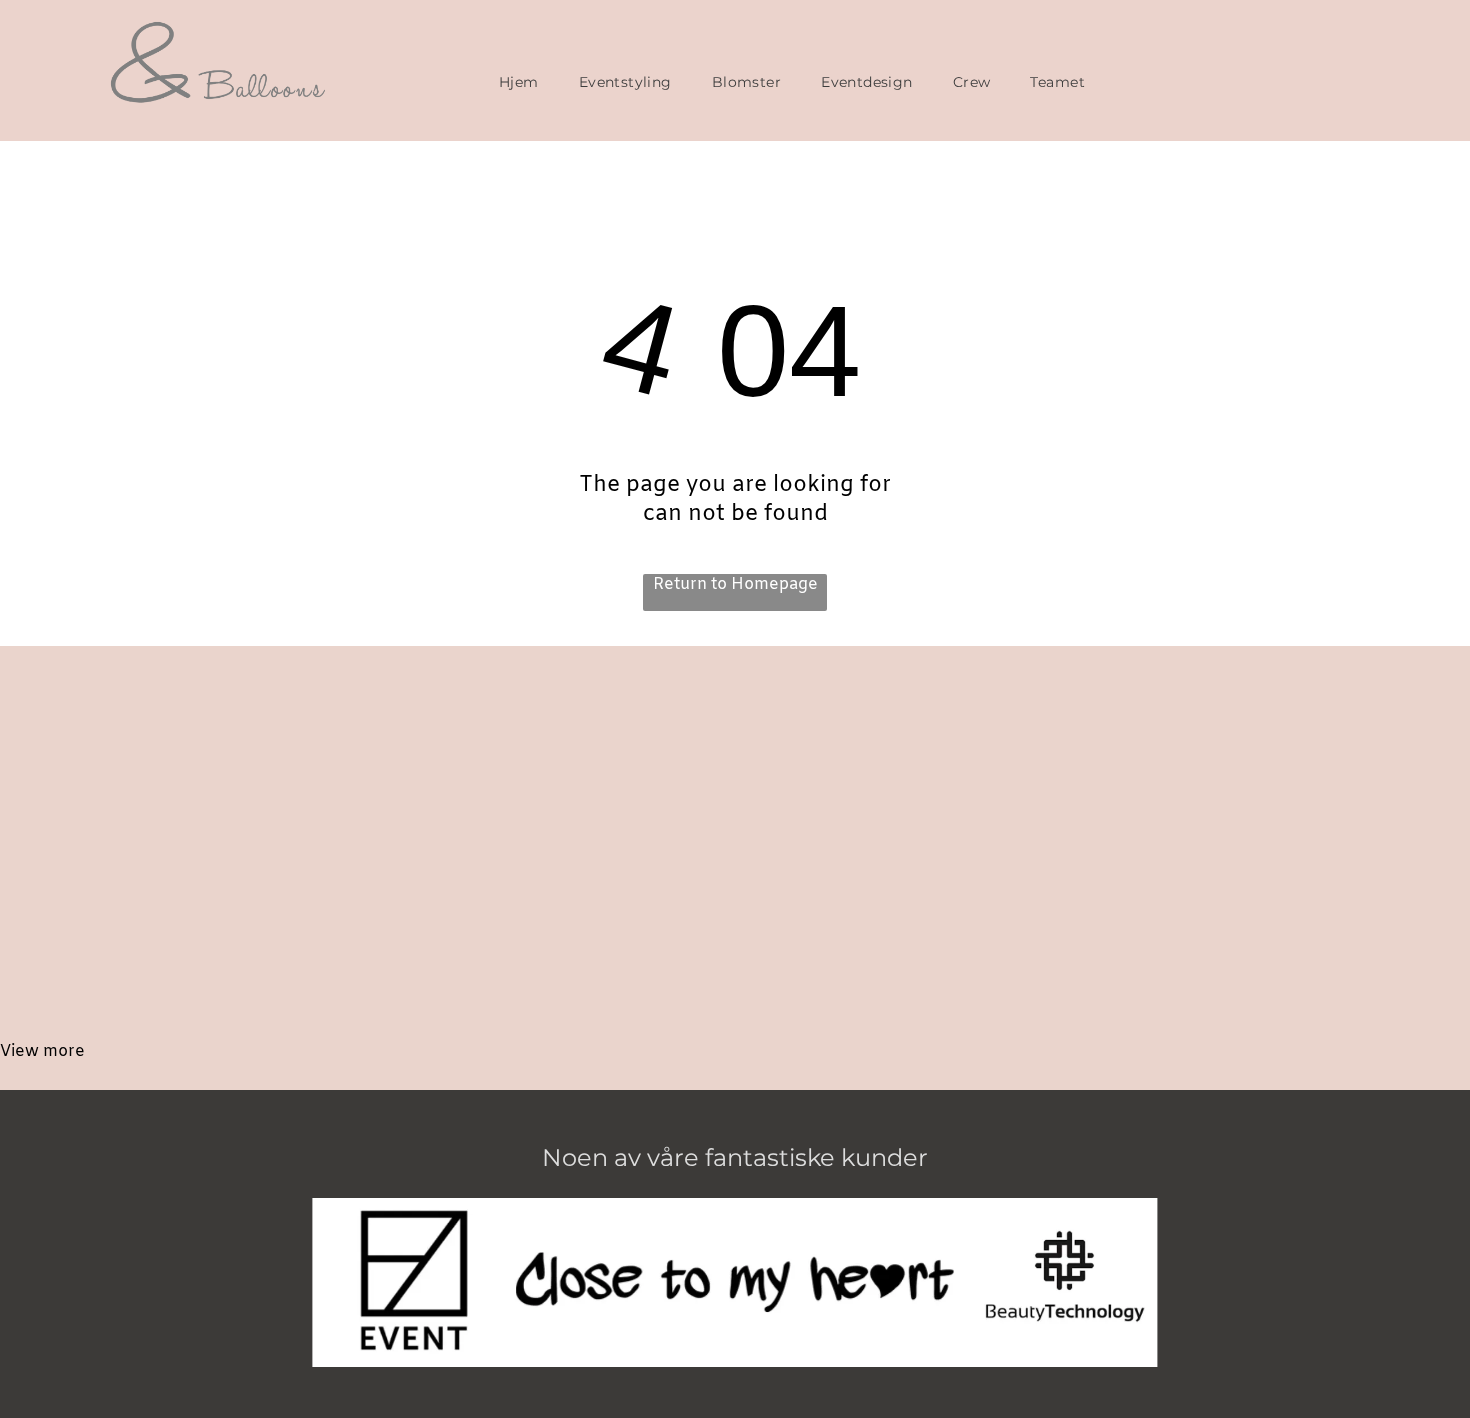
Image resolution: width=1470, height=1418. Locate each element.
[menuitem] (519, 82)
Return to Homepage (735, 584)
